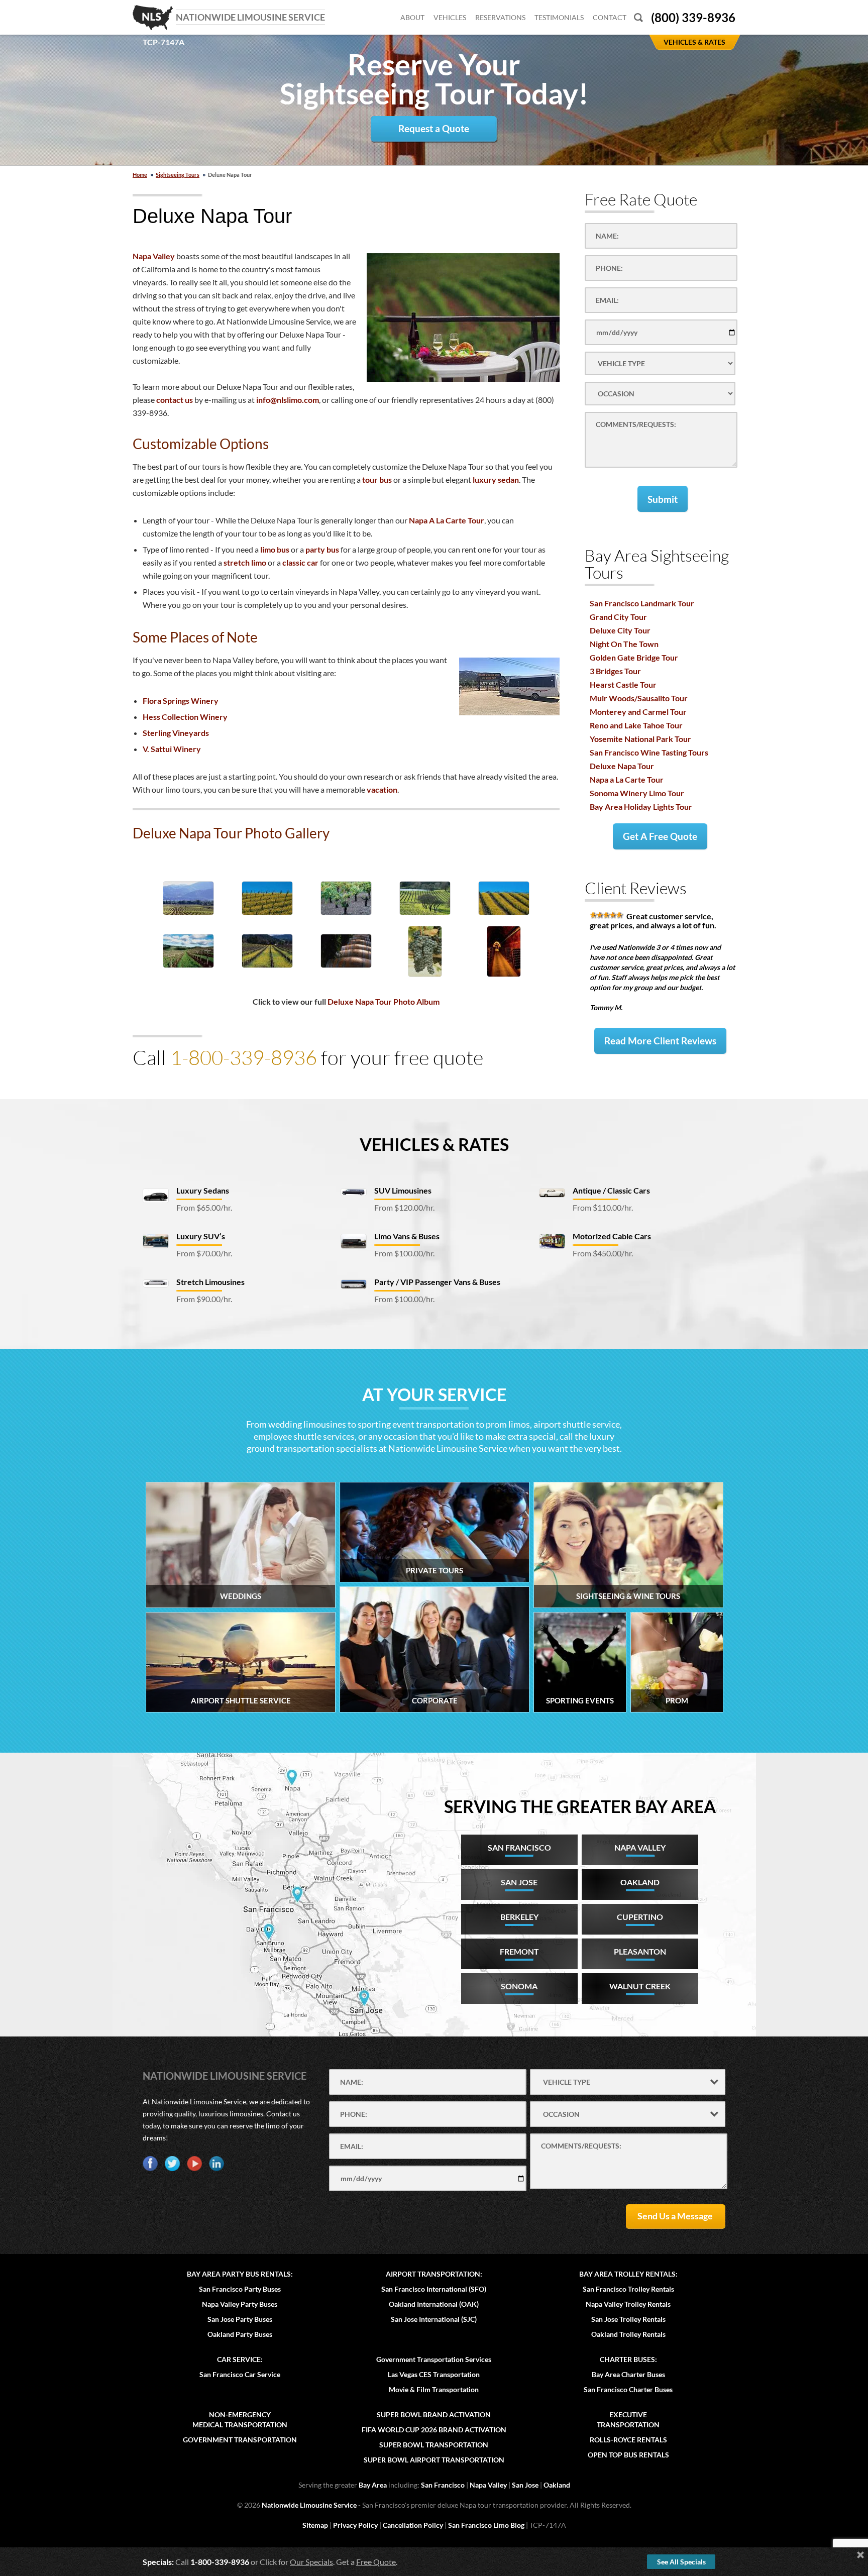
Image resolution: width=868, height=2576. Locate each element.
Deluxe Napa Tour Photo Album (384, 1001)
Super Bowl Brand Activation (434, 2414)
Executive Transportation (628, 2420)
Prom (677, 1700)
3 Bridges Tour (615, 671)
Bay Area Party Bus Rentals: (240, 2274)
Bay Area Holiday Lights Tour (641, 807)
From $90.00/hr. (204, 1299)
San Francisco (443, 2485)
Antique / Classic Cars (611, 1190)
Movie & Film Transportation (434, 2389)
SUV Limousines (403, 1190)
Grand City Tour (618, 617)
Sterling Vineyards (176, 733)
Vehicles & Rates (434, 1144)
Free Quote (376, 2562)
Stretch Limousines (210, 1282)
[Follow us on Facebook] (150, 2164)
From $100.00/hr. (404, 1253)
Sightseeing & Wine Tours (628, 1596)
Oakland (557, 2485)
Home (140, 175)
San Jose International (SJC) (434, 2319)
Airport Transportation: (434, 2274)
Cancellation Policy (413, 2525)
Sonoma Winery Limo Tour (637, 793)
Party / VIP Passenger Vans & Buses (437, 1282)
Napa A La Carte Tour (447, 520)
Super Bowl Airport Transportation (434, 2460)
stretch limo (245, 562)
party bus (322, 549)
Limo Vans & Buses (407, 1236)
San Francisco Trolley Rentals (628, 2289)
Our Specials (311, 2562)
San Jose (525, 2485)
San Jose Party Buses (240, 2319)
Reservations (500, 17)
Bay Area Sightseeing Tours (657, 564)
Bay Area (373, 2485)
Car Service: (240, 2359)
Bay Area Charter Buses (628, 2374)
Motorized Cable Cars (612, 1236)
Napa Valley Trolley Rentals (628, 2304)
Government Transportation (240, 2440)
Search (638, 17)
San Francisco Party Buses (240, 2289)
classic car (300, 562)
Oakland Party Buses (240, 2334)
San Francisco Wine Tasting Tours (649, 752)
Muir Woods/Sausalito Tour (639, 698)
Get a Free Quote (660, 836)
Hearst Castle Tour (623, 684)
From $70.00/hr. (204, 1253)
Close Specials (860, 2555)
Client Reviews (636, 888)
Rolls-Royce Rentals (628, 2440)
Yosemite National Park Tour (640, 739)
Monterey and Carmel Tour (638, 712)
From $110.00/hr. (603, 1207)
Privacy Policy (355, 2525)
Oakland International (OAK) (434, 2304)
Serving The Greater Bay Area (580, 1806)
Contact (610, 17)
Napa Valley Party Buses (240, 2304)
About (412, 17)
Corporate (435, 1700)
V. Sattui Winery (172, 749)
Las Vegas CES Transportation (434, 2374)
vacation (382, 789)
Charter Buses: (628, 2359)
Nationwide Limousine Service (225, 2076)
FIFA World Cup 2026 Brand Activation (434, 2430)
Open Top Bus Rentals (628, 2455)
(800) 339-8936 (693, 17)
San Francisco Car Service (240, 2374)
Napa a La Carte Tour (627, 779)
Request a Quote (434, 128)
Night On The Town (624, 644)
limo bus (275, 549)
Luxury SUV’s (201, 1236)
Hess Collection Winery (185, 717)
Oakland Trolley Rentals (628, 2334)
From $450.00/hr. (603, 1253)
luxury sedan (496, 479)
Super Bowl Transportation (434, 2445)
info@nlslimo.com (288, 400)
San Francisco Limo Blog (486, 2525)
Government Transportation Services (434, 2359)
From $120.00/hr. (404, 1207)
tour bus (377, 479)
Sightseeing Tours (178, 175)
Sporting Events (580, 1700)
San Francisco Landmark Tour (642, 603)
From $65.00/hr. (204, 1207)
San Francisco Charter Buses (628, 2389)
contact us (175, 400)
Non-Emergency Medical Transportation (240, 2420)
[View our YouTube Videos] (194, 2164)
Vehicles (450, 17)
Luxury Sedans (203, 1190)
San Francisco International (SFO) (434, 2289)
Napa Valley (154, 256)
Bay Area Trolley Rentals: (628, 2274)
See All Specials (681, 2562)
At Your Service (434, 1394)
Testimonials (559, 17)
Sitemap (315, 2525)
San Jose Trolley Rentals (628, 2319)
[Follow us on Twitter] (172, 2164)
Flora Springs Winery (181, 701)
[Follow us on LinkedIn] (216, 2164)
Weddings (241, 1596)
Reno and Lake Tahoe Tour (636, 725)
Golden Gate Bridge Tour (634, 657)
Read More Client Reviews (660, 1041)
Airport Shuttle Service (241, 1700)
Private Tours (435, 1570)
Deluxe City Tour (620, 630)
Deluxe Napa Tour (622, 766)
